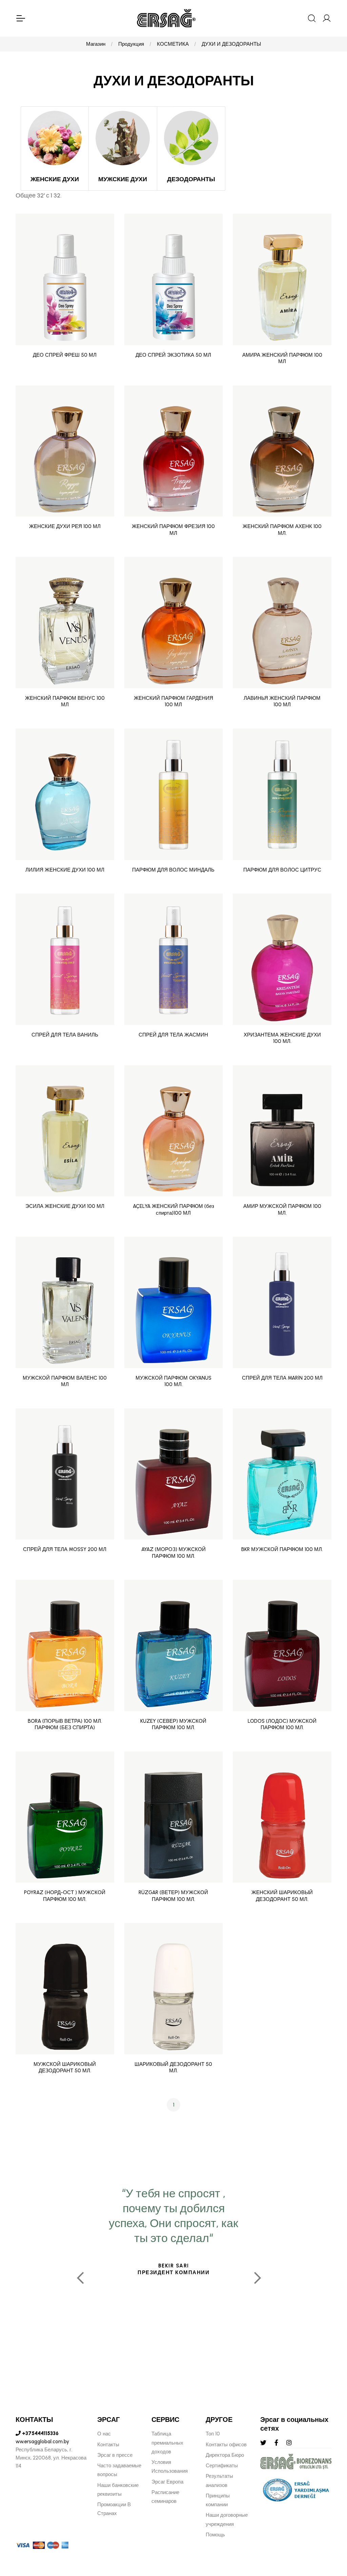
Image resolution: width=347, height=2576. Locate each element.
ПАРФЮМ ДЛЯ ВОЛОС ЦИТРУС (282, 870)
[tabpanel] (174, 2275)
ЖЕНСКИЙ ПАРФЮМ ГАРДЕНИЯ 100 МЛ (173, 701)
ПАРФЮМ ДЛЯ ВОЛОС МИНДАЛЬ (173, 870)
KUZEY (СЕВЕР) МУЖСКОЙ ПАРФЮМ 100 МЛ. (173, 1724)
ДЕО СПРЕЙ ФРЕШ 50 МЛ (65, 355)
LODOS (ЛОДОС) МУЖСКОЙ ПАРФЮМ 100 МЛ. (282, 1724)
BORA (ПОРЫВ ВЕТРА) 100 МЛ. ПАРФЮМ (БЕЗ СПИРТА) (65, 1724)
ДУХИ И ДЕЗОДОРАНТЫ (231, 44)
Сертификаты (222, 2466)
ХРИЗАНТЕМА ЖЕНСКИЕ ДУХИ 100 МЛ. (282, 1038)
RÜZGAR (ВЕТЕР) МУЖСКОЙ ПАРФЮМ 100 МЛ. (173, 1896)
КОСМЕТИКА (173, 44)
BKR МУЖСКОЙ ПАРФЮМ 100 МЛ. (282, 1549)
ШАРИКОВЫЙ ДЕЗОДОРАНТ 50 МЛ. (173, 2068)
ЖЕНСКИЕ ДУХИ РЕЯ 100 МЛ (65, 526)
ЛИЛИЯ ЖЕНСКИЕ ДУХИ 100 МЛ (65, 870)
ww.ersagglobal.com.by (42, 2442)
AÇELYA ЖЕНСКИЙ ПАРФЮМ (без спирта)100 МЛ (173, 1210)
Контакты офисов (226, 2445)
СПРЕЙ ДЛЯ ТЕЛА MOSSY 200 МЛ (65, 1549)
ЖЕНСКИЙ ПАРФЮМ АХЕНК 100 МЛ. (282, 530)
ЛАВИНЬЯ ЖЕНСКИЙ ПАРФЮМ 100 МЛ (282, 701)
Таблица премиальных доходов (167, 2443)
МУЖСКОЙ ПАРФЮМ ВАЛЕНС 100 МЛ (65, 1381)
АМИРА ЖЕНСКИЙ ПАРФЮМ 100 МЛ (282, 358)
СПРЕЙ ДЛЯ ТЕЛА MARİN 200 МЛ (282, 1378)
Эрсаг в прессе (115, 2455)
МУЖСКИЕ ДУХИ (123, 179)
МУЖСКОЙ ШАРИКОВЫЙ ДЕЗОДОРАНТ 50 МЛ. (65, 2068)
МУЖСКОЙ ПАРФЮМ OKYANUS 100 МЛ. (173, 1381)
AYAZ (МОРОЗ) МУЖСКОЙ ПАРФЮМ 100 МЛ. (173, 1553)
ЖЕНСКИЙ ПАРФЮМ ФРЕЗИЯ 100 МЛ (173, 530)
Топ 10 (213, 2434)
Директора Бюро (225, 2455)
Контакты (108, 2445)
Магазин (96, 44)
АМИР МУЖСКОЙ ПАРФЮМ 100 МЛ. (282, 1210)
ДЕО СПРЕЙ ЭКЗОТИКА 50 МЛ (173, 355)
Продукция (131, 44)
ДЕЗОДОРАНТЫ (191, 179)
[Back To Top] (329, 2534)
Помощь (215, 2535)
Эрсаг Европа (167, 2482)
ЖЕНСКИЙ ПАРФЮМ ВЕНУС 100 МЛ (65, 701)
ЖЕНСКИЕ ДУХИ (55, 179)
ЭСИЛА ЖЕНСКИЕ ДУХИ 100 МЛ (65, 1206)
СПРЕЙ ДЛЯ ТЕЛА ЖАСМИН (173, 1035)
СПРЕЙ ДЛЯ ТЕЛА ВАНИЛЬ (65, 1035)
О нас (104, 2434)
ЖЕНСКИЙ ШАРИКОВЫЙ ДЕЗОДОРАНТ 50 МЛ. (282, 1896)
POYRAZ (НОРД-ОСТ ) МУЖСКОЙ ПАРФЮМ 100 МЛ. (65, 1896)
